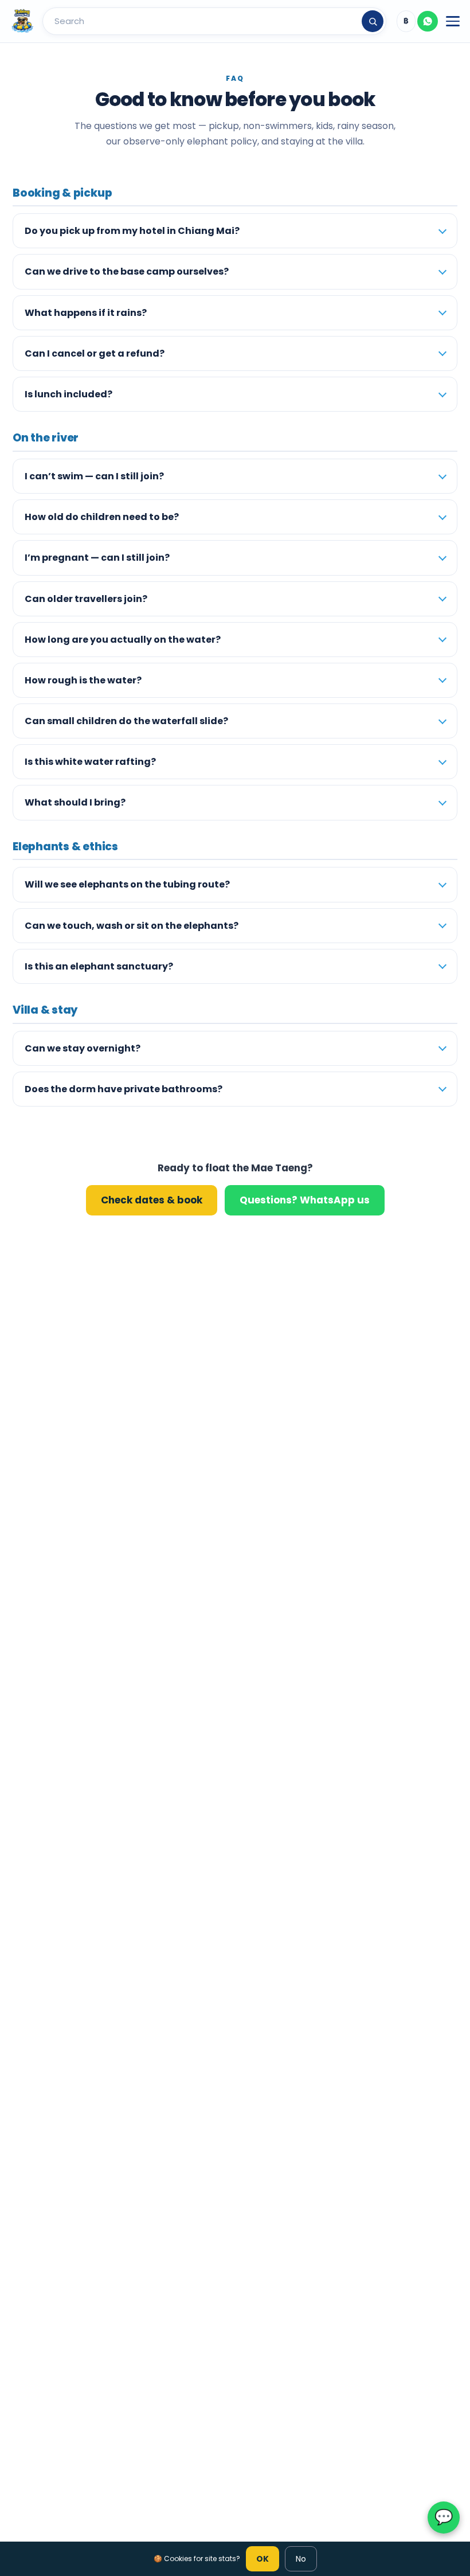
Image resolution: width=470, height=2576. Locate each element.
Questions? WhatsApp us (305, 1200)
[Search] (373, 21)
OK (263, 2559)
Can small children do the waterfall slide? (126, 721)
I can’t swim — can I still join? (94, 476)
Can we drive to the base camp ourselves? (127, 271)
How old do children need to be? (102, 517)
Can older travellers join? (86, 599)
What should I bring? (75, 802)
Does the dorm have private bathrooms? (124, 1089)
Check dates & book (152, 1200)
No (301, 2559)
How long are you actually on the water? (123, 640)
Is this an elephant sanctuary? (99, 966)
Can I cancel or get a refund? (95, 353)
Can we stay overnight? (83, 1048)
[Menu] (453, 21)
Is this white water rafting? (90, 762)
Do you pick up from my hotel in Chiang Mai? (132, 231)
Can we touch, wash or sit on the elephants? (132, 926)
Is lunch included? (68, 394)
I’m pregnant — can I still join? (97, 558)
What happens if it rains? (86, 313)
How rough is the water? (83, 680)
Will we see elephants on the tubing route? (127, 884)
